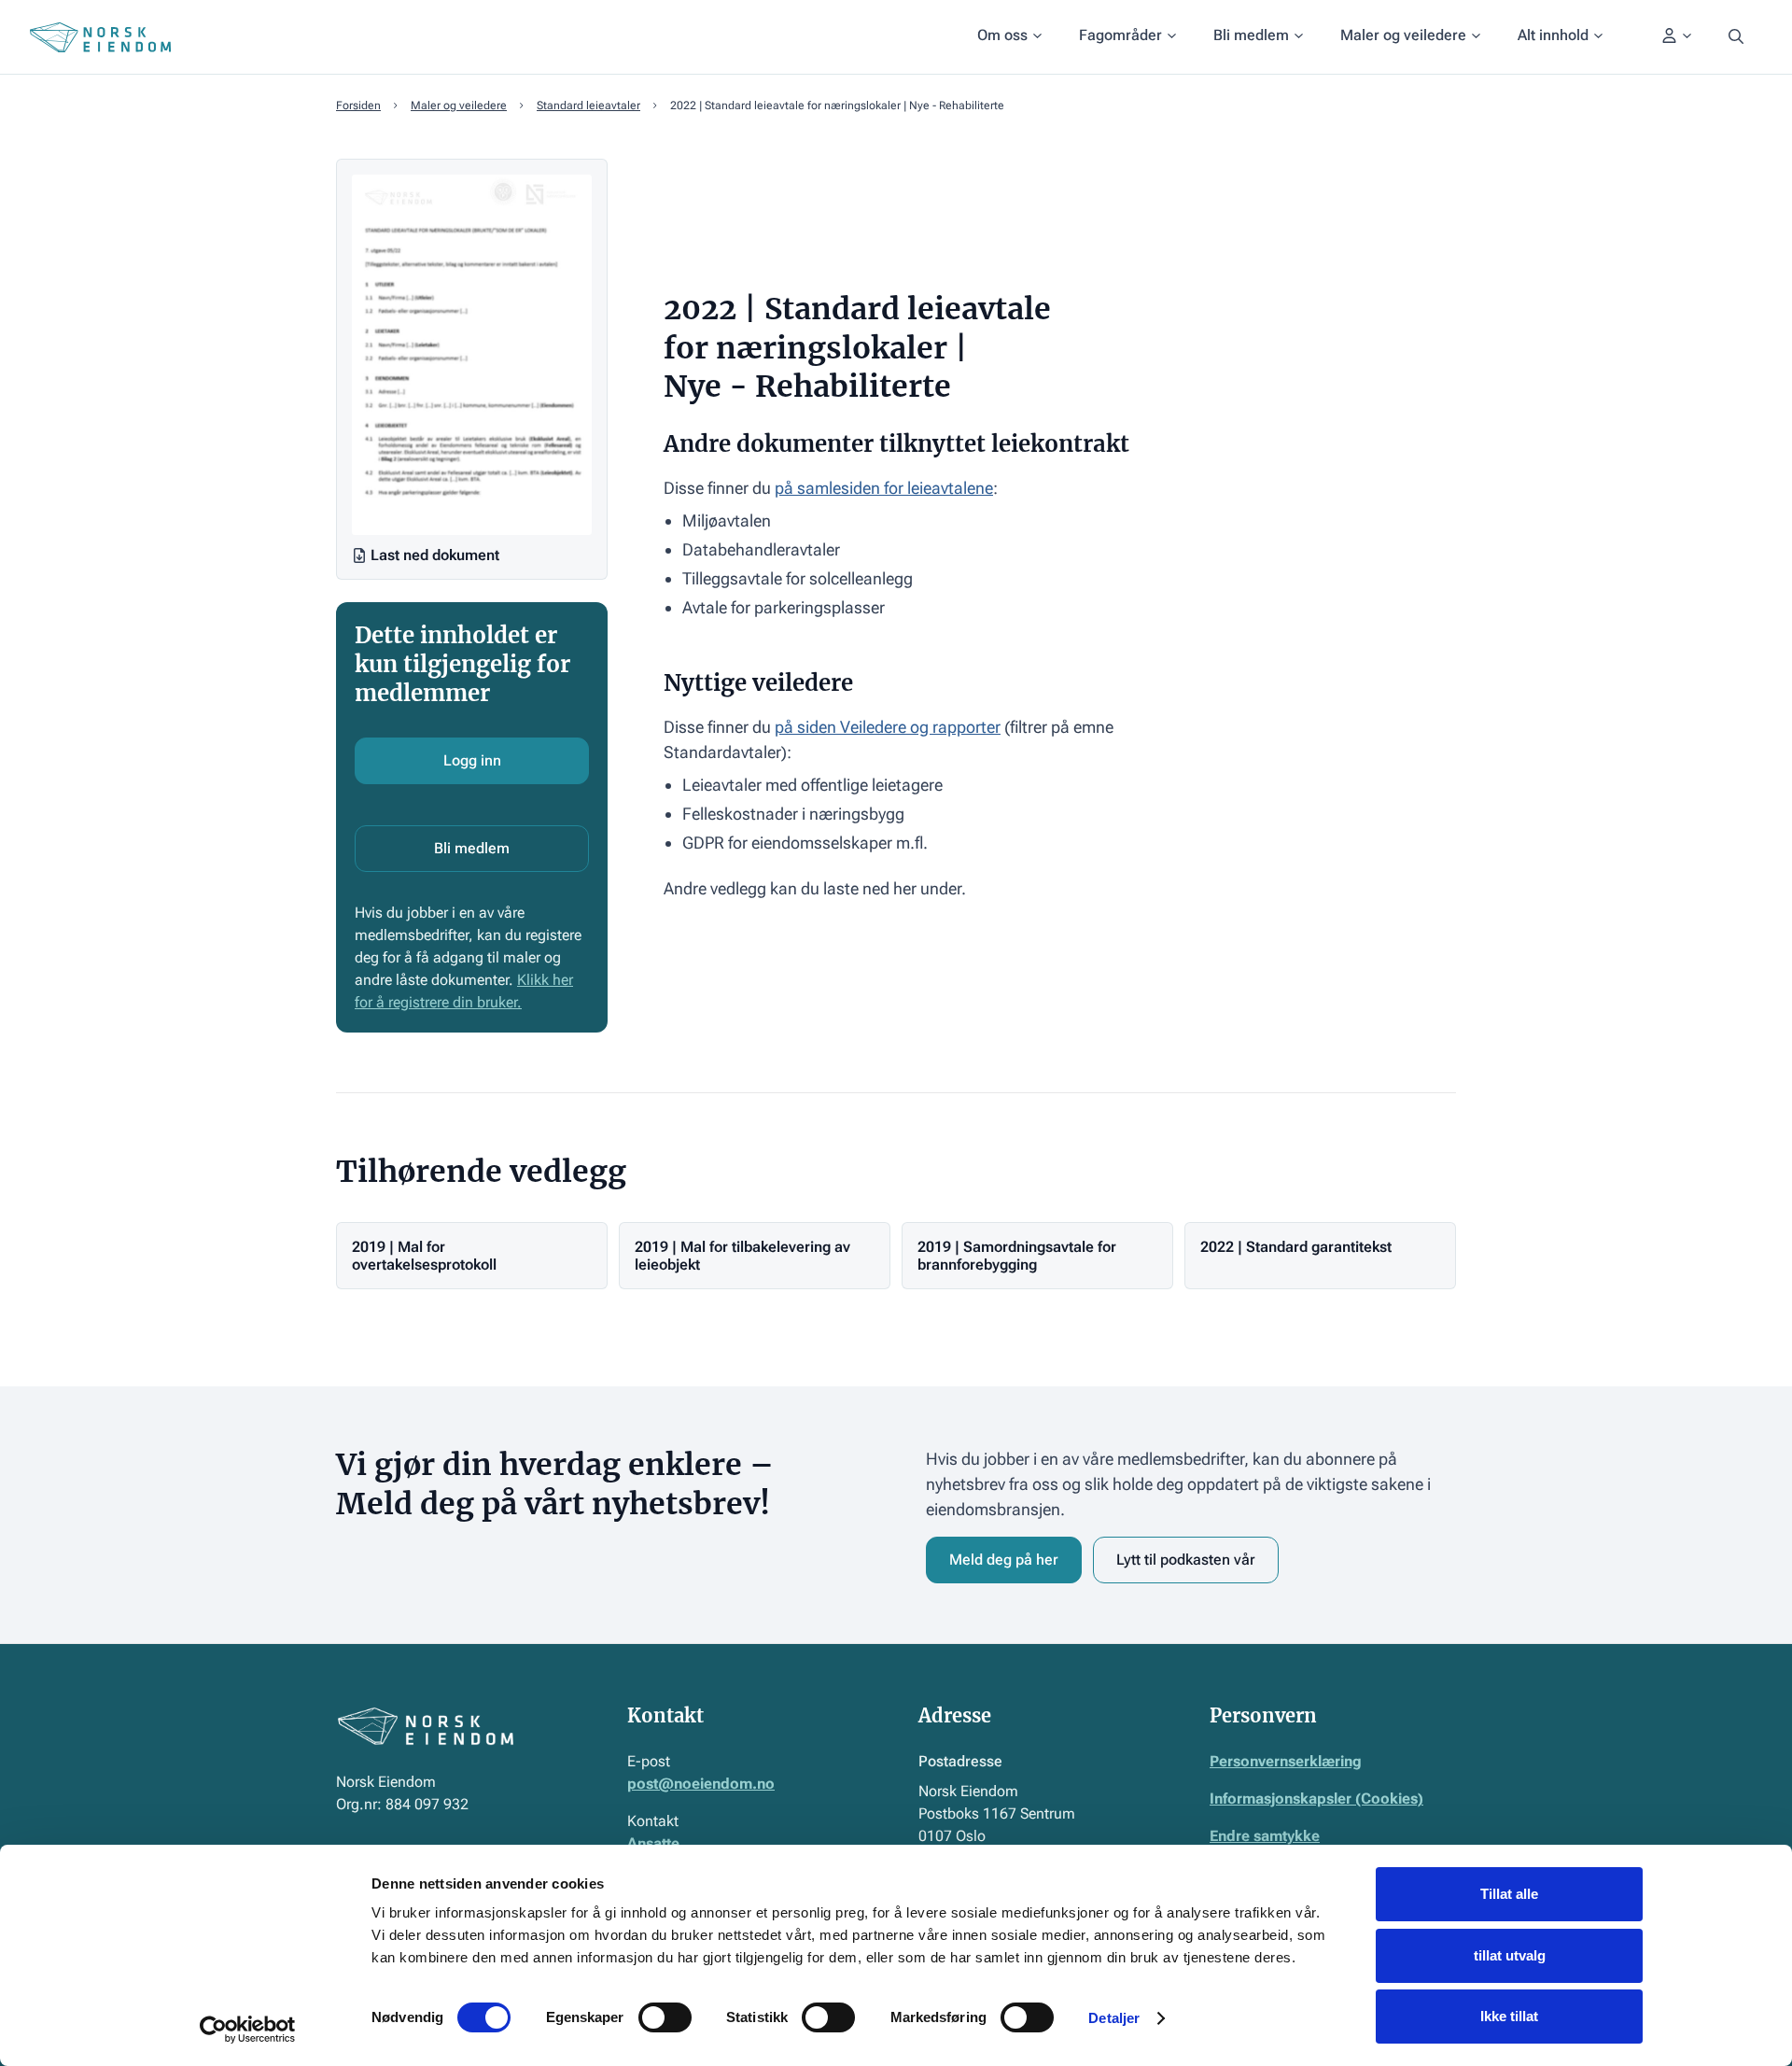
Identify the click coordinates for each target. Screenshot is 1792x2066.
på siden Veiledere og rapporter (888, 727)
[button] (1009, 37)
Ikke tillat (1509, 2016)
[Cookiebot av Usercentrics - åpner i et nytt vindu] (248, 2030)
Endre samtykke (1265, 1836)
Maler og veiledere (459, 105)
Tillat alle (1509, 1894)
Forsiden (358, 105)
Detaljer (1114, 2018)
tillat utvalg (1510, 1955)
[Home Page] (100, 37)
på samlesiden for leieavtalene (884, 488)
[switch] (665, 2017)
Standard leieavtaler (588, 105)
